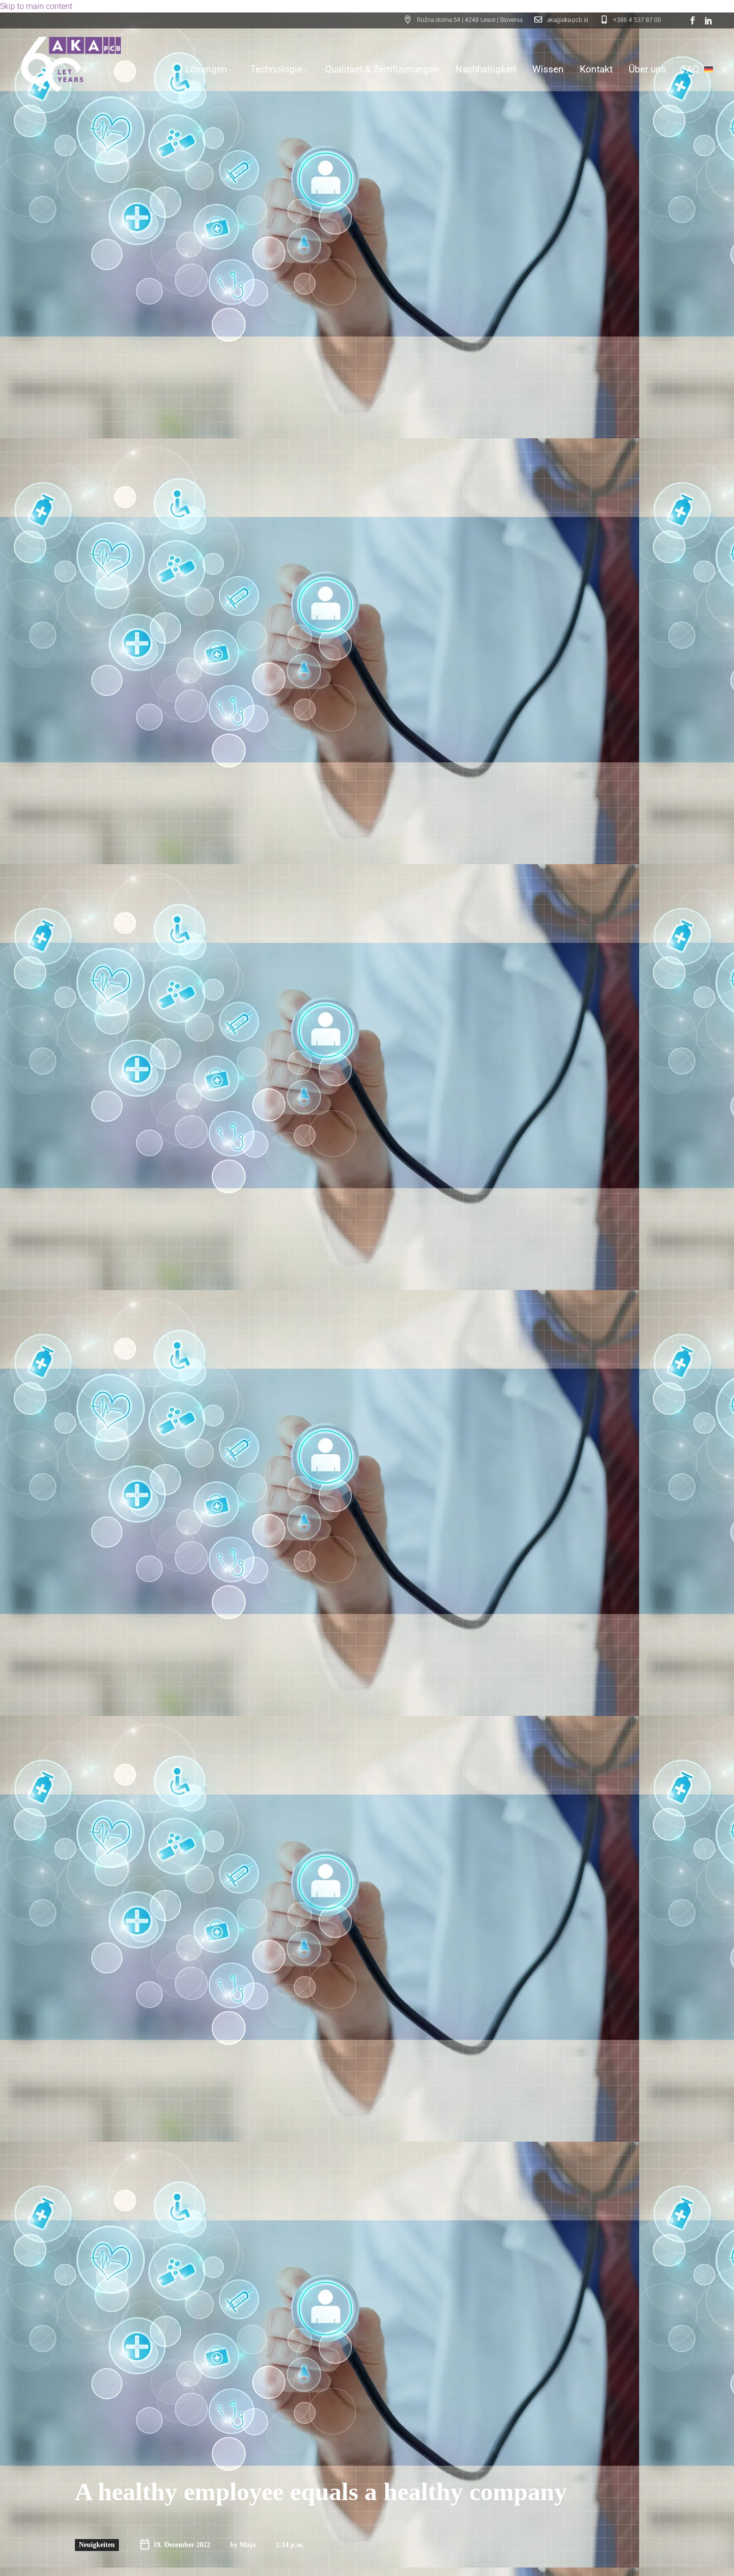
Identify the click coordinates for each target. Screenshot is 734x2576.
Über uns (647, 69)
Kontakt (596, 69)
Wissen (548, 69)
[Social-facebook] (693, 20)
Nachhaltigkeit (486, 69)
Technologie (276, 69)
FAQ (691, 69)
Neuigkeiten (97, 2545)
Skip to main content (36, 6)
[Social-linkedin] (709, 20)
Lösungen (206, 69)
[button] (463, 21)
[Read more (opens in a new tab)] (561, 21)
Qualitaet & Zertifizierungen (382, 69)
